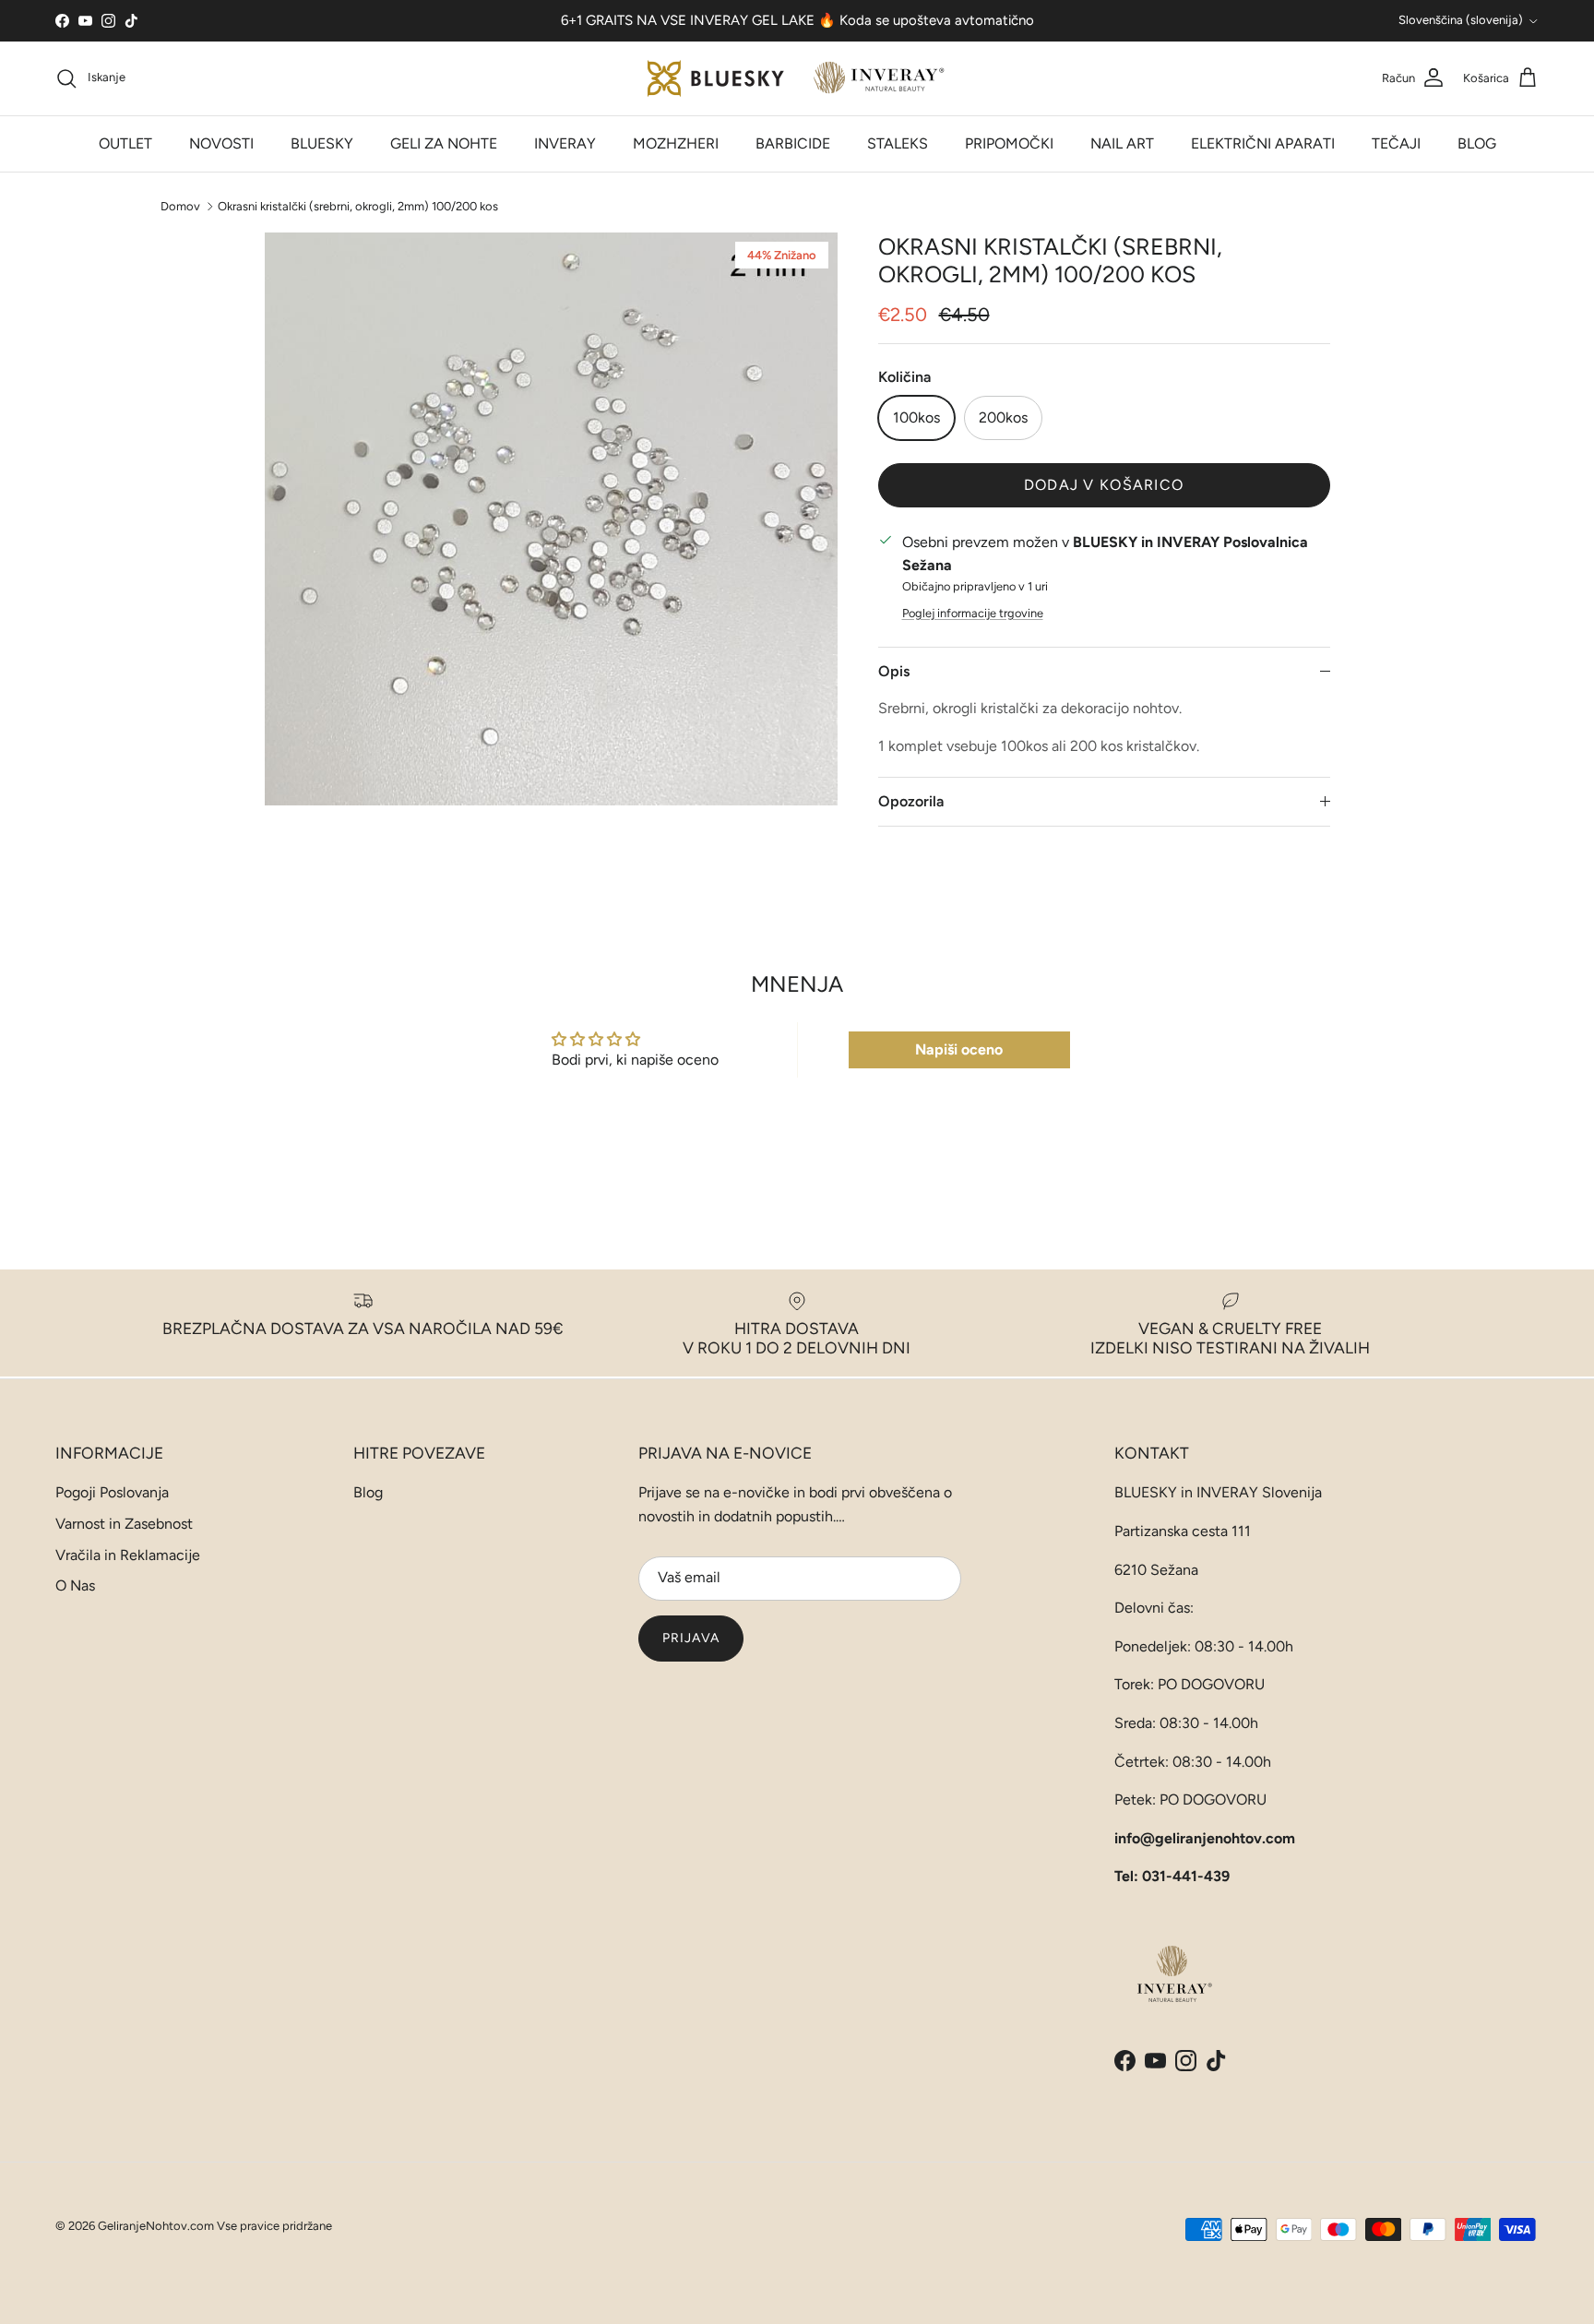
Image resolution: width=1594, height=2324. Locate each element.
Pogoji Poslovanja (112, 1492)
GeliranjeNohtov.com (156, 2226)
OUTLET (125, 143)
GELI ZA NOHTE (444, 143)
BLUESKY (322, 143)
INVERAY (565, 143)
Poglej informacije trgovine (973, 613)
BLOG (1477, 143)
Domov (180, 205)
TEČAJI (1396, 143)
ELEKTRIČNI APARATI (1263, 143)
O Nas (75, 1585)
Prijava (691, 1638)
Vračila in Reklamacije (128, 1555)
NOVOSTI (221, 143)
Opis (894, 671)
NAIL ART (1122, 143)
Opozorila (911, 801)
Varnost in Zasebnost (124, 1524)
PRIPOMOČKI (1009, 143)
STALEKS (898, 143)
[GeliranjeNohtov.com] (797, 78)
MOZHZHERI (676, 143)
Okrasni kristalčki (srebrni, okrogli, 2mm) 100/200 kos (358, 205)
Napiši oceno (959, 1049)
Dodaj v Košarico (1104, 485)
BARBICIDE (793, 143)
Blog (368, 1492)
